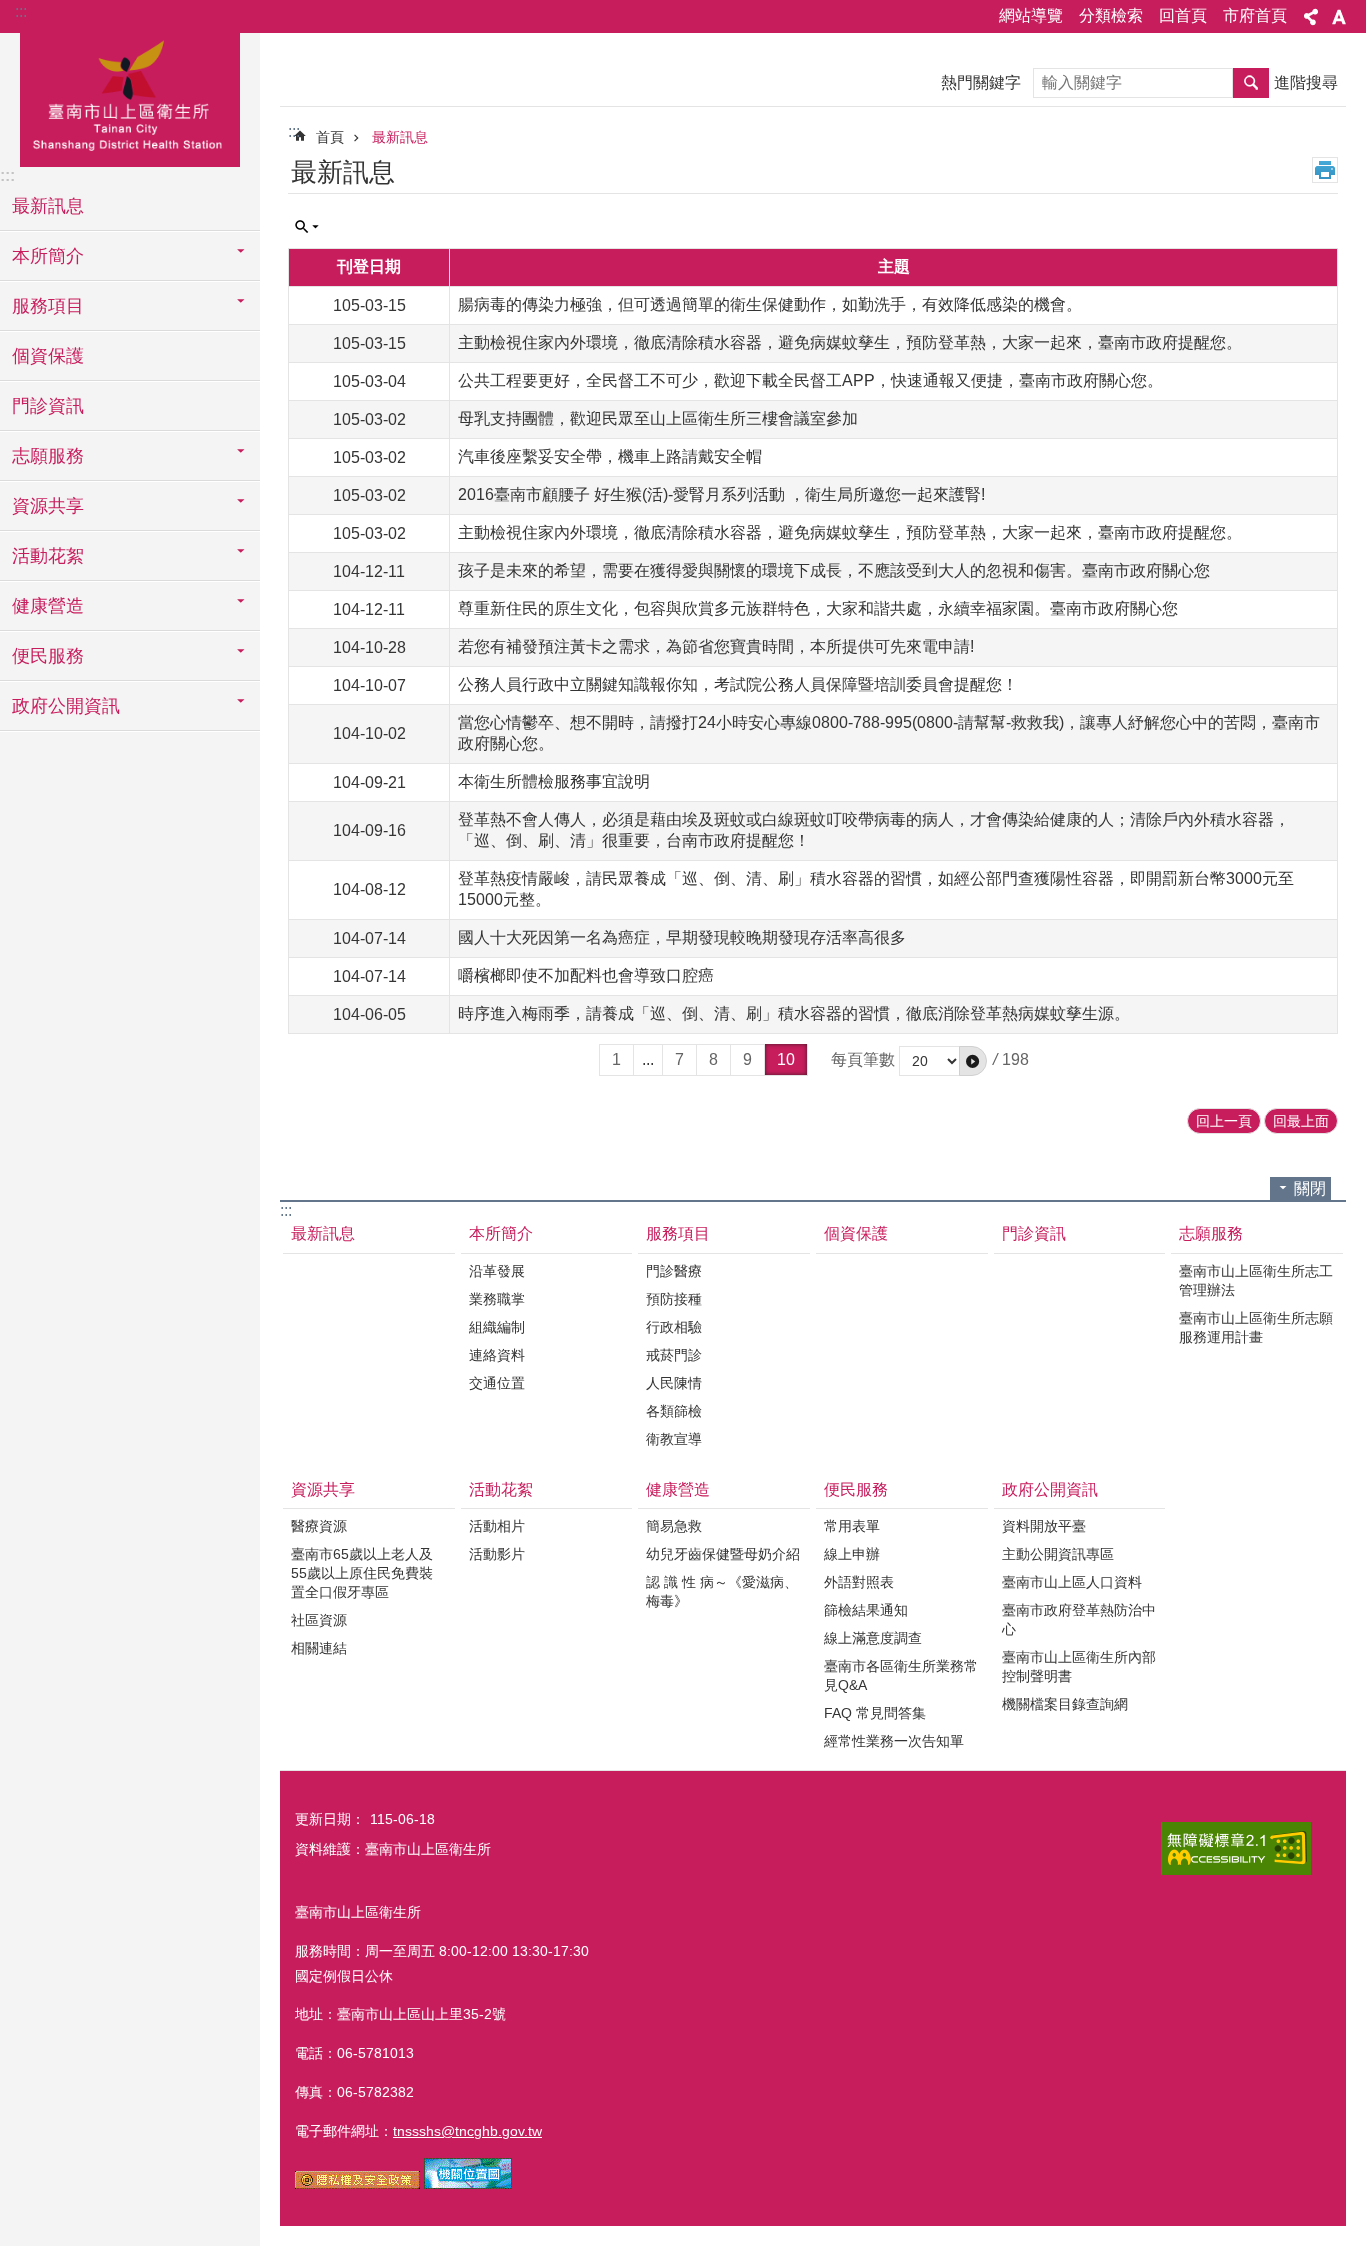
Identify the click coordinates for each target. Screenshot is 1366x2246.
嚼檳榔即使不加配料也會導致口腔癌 (586, 975)
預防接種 (674, 1299)
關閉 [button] (1310, 1188)
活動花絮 (501, 1489)
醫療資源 (319, 1526)
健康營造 (678, 1489)
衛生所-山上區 (130, 97)
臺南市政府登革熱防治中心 (1079, 1619)
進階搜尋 (1306, 82)
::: (21, 11)
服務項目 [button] (48, 306)
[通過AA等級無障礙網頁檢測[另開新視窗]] (1236, 1848)
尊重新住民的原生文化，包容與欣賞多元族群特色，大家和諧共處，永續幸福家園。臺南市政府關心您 (818, 608)
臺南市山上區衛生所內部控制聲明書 (1079, 1666)
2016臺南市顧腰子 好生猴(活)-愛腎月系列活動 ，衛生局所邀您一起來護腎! (721, 494)
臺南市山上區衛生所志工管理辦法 (1256, 1280)
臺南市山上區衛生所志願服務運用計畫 (1256, 1327)
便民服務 (856, 1489)
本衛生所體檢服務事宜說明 (554, 781)
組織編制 (497, 1327)
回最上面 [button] (1301, 1121)
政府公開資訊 (1050, 1489)
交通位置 (497, 1383)
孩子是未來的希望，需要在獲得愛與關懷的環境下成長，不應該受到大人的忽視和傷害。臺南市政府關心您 (834, 570)
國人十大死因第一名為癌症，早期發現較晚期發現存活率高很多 (682, 937)
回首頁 (1183, 15)
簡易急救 (674, 1526)
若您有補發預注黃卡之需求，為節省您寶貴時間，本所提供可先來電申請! (716, 646)
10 (786, 1059)
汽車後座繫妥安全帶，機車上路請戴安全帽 (610, 456)
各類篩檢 (674, 1411)
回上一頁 (1224, 1121)
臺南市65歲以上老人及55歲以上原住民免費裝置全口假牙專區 (362, 1573)
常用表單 (852, 1526)
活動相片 (497, 1526)
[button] (973, 1061)
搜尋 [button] (1251, 83)
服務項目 (678, 1233)
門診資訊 (48, 406)
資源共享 (323, 1489)
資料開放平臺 (1044, 1526)
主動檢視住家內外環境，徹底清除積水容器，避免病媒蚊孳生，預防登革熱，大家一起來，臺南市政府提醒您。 (850, 342)
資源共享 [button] (48, 506)
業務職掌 (497, 1299)
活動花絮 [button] (48, 556)
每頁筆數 (863, 1059)
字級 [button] (1339, 17)
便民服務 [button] (48, 656)
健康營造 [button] (48, 606)
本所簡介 (501, 1233)
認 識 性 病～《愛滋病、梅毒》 (722, 1591)
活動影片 (497, 1554)
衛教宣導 (674, 1439)
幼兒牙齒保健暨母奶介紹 (723, 1554)
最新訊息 (48, 206)
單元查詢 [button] (307, 227)
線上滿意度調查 (873, 1638)
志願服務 (1211, 1233)
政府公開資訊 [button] (66, 706)
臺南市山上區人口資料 (1072, 1582)
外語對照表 (859, 1582)
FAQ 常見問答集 (875, 1713)
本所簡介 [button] (48, 256)
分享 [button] (1311, 17)
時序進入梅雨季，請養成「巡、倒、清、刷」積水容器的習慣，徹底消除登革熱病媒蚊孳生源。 (794, 1013)
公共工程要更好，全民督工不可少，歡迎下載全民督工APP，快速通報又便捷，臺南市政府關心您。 (810, 380)
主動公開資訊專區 (1058, 1554)
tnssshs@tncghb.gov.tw (467, 2131)
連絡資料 (497, 1355)
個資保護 (48, 356)
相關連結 (319, 1648)
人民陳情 (674, 1383)
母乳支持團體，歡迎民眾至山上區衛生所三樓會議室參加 (658, 418)
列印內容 (1325, 170)
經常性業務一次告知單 (894, 1741)
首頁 (330, 137)
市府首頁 (1255, 15)
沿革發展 (497, 1271)
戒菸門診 (674, 1355)
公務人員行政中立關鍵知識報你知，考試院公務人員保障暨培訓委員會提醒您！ (738, 684)
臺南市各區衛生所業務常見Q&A (901, 1675)
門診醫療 (674, 1271)
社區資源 (319, 1620)
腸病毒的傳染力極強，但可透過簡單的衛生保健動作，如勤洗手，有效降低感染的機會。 (770, 304)
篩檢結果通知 (866, 1610)
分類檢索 (1111, 15)
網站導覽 (1031, 15)
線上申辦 (852, 1554)
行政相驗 (674, 1327)
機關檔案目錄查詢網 (1065, 1704)
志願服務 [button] (48, 456)
